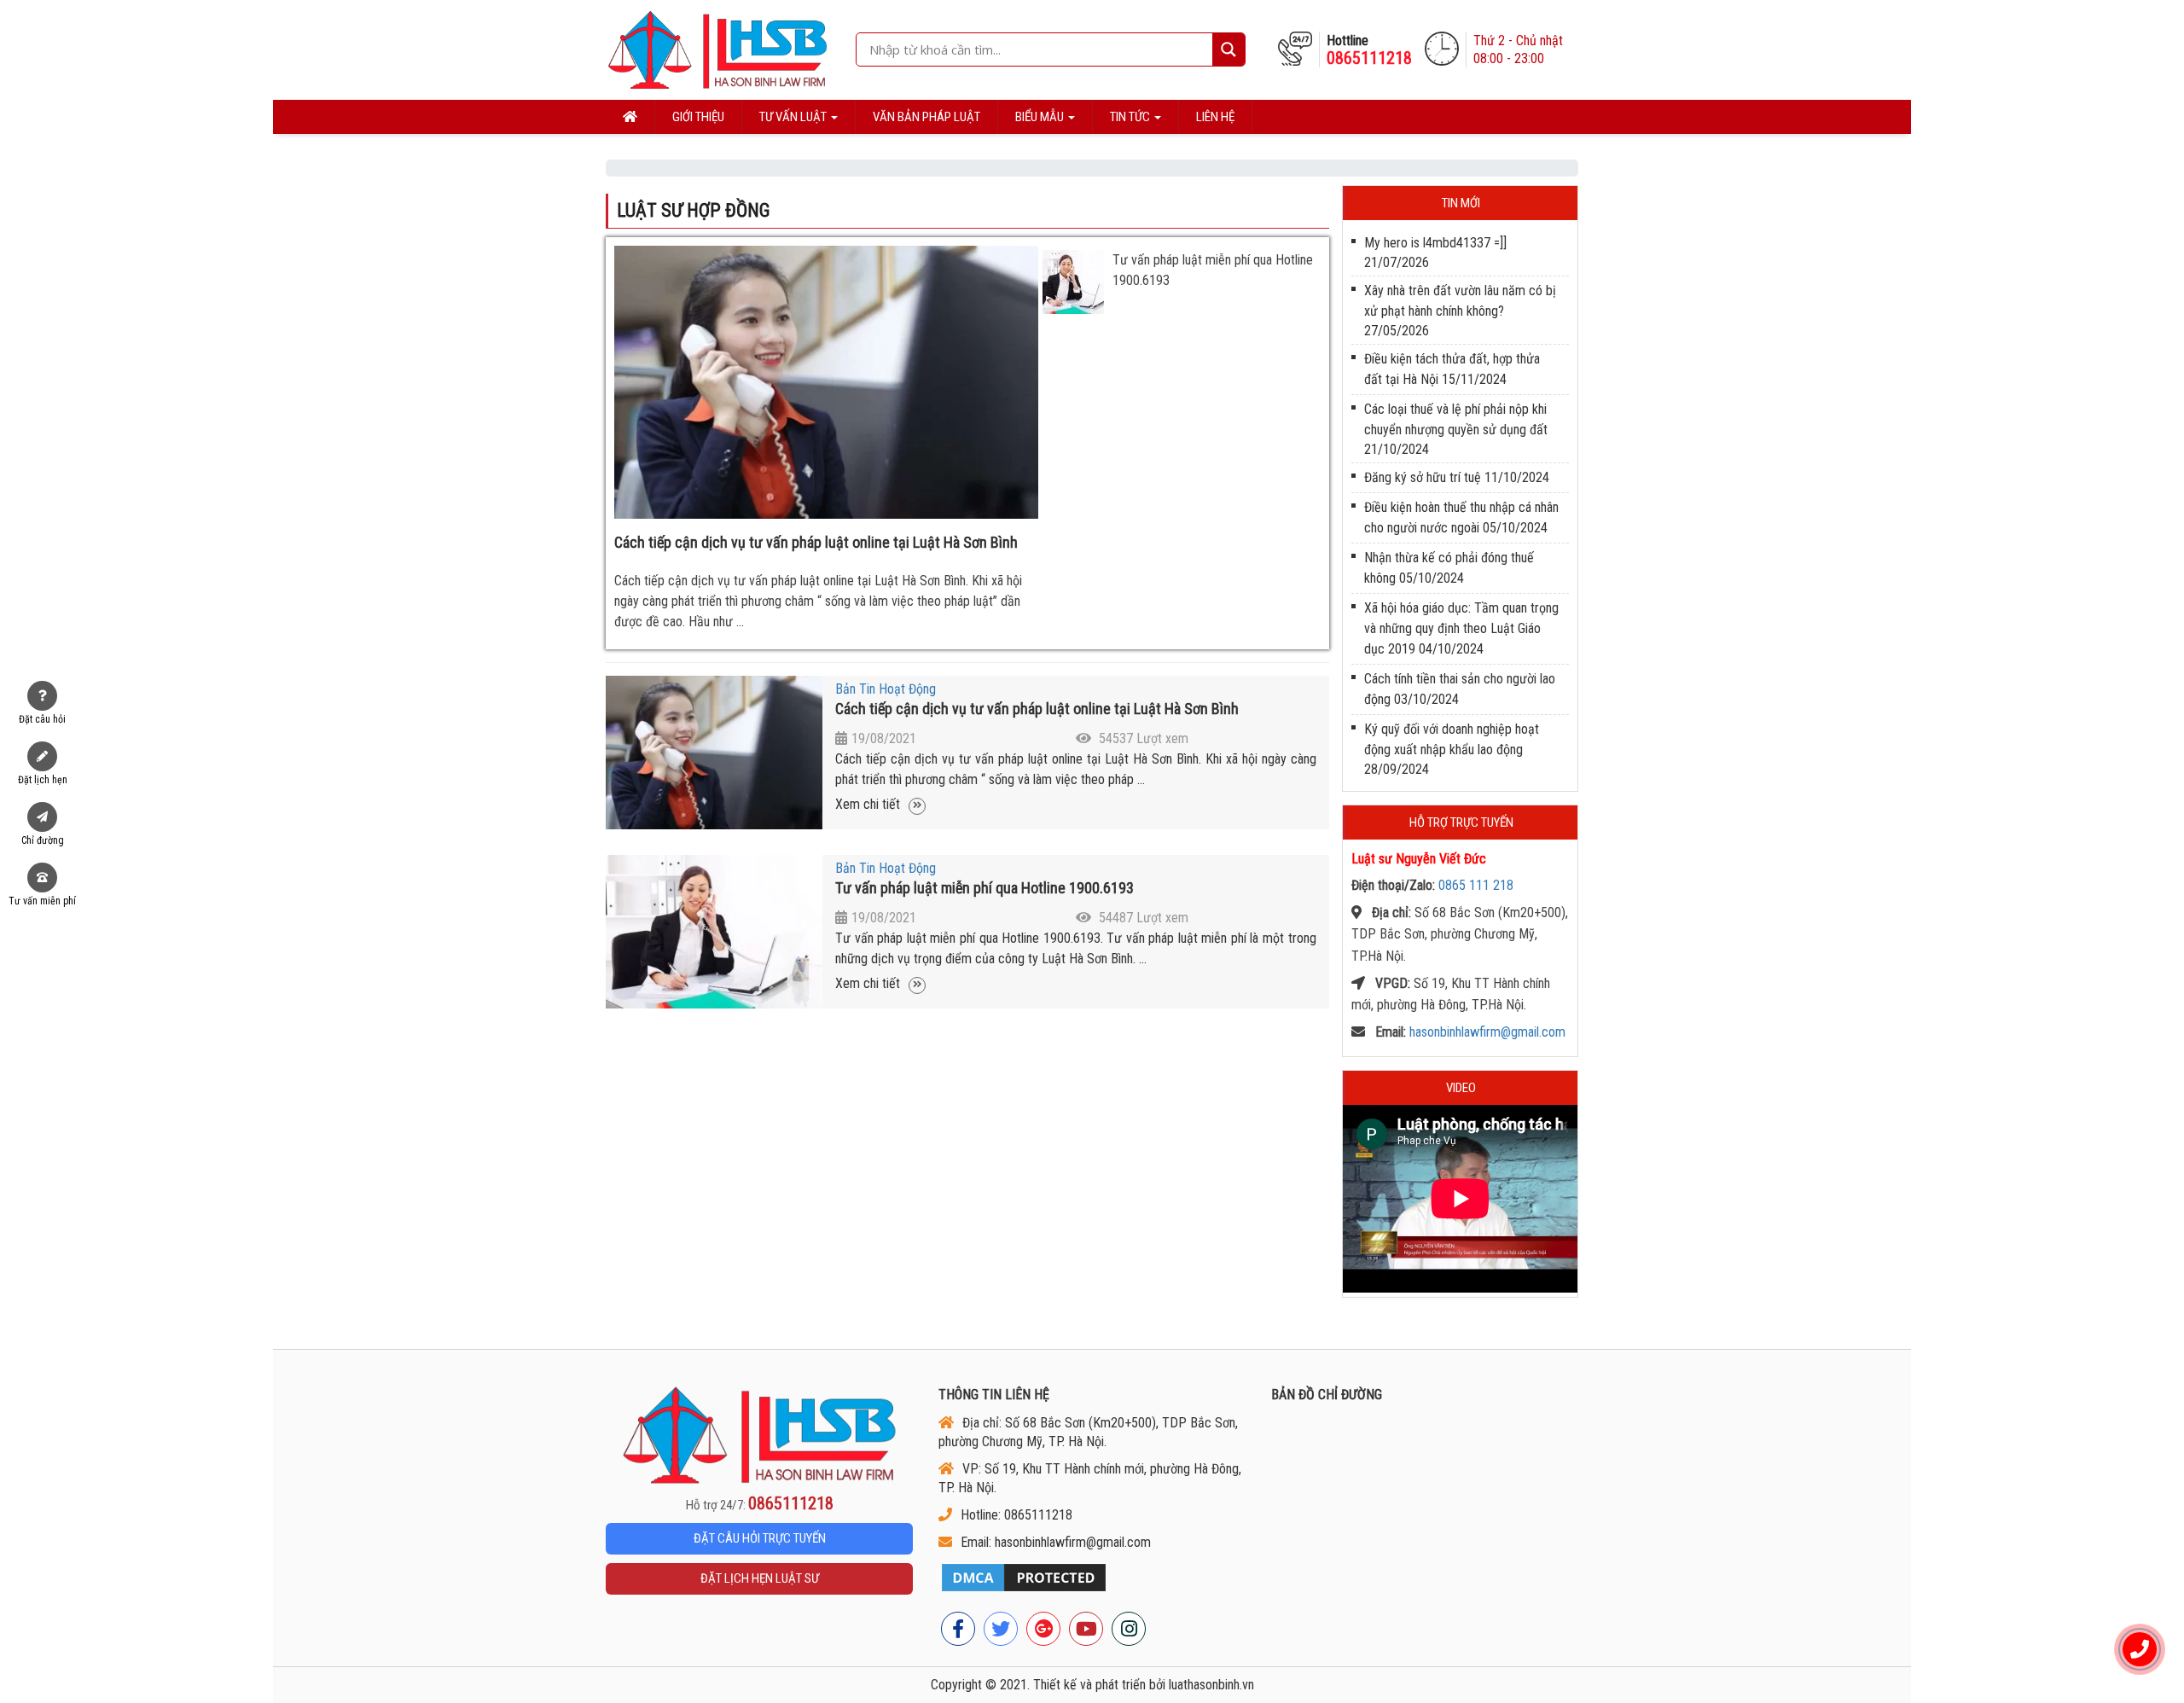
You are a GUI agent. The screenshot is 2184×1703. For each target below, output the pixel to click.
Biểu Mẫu (1041, 117)
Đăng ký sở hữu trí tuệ (1423, 477)
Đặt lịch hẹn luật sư (760, 1578)
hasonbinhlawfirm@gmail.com (1487, 1032)
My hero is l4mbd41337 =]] (1435, 243)
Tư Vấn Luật (794, 117)
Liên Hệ (1215, 117)
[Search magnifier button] (1228, 49)
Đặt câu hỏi (42, 719)
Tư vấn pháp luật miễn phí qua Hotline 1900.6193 (985, 888)
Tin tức (1131, 117)
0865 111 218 (1476, 885)
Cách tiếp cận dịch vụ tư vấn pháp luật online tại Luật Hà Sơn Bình (816, 542)
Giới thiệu (698, 117)
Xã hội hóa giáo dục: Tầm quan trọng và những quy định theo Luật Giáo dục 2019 (1461, 628)
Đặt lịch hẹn (43, 780)
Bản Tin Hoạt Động (886, 689)
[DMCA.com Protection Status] (1092, 1578)
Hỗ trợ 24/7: (760, 1504)
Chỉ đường (43, 840)
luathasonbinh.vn (1211, 1685)
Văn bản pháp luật (926, 117)
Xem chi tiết (869, 804)
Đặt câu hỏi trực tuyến (760, 1538)
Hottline (1369, 50)
